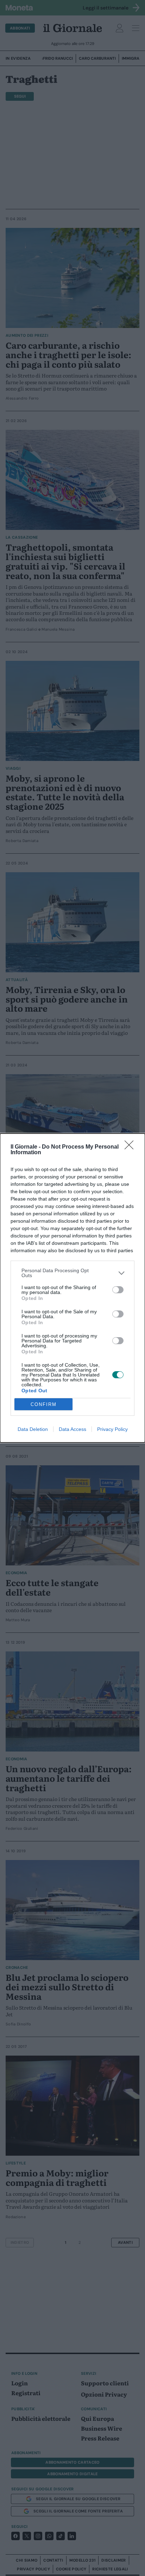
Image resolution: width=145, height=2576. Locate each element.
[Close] (131, 1147)
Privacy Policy (112, 1429)
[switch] (118, 1290)
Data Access (72, 1429)
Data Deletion (33, 1429)
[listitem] (72, 1273)
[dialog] (72, 1288)
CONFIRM (44, 1404)
